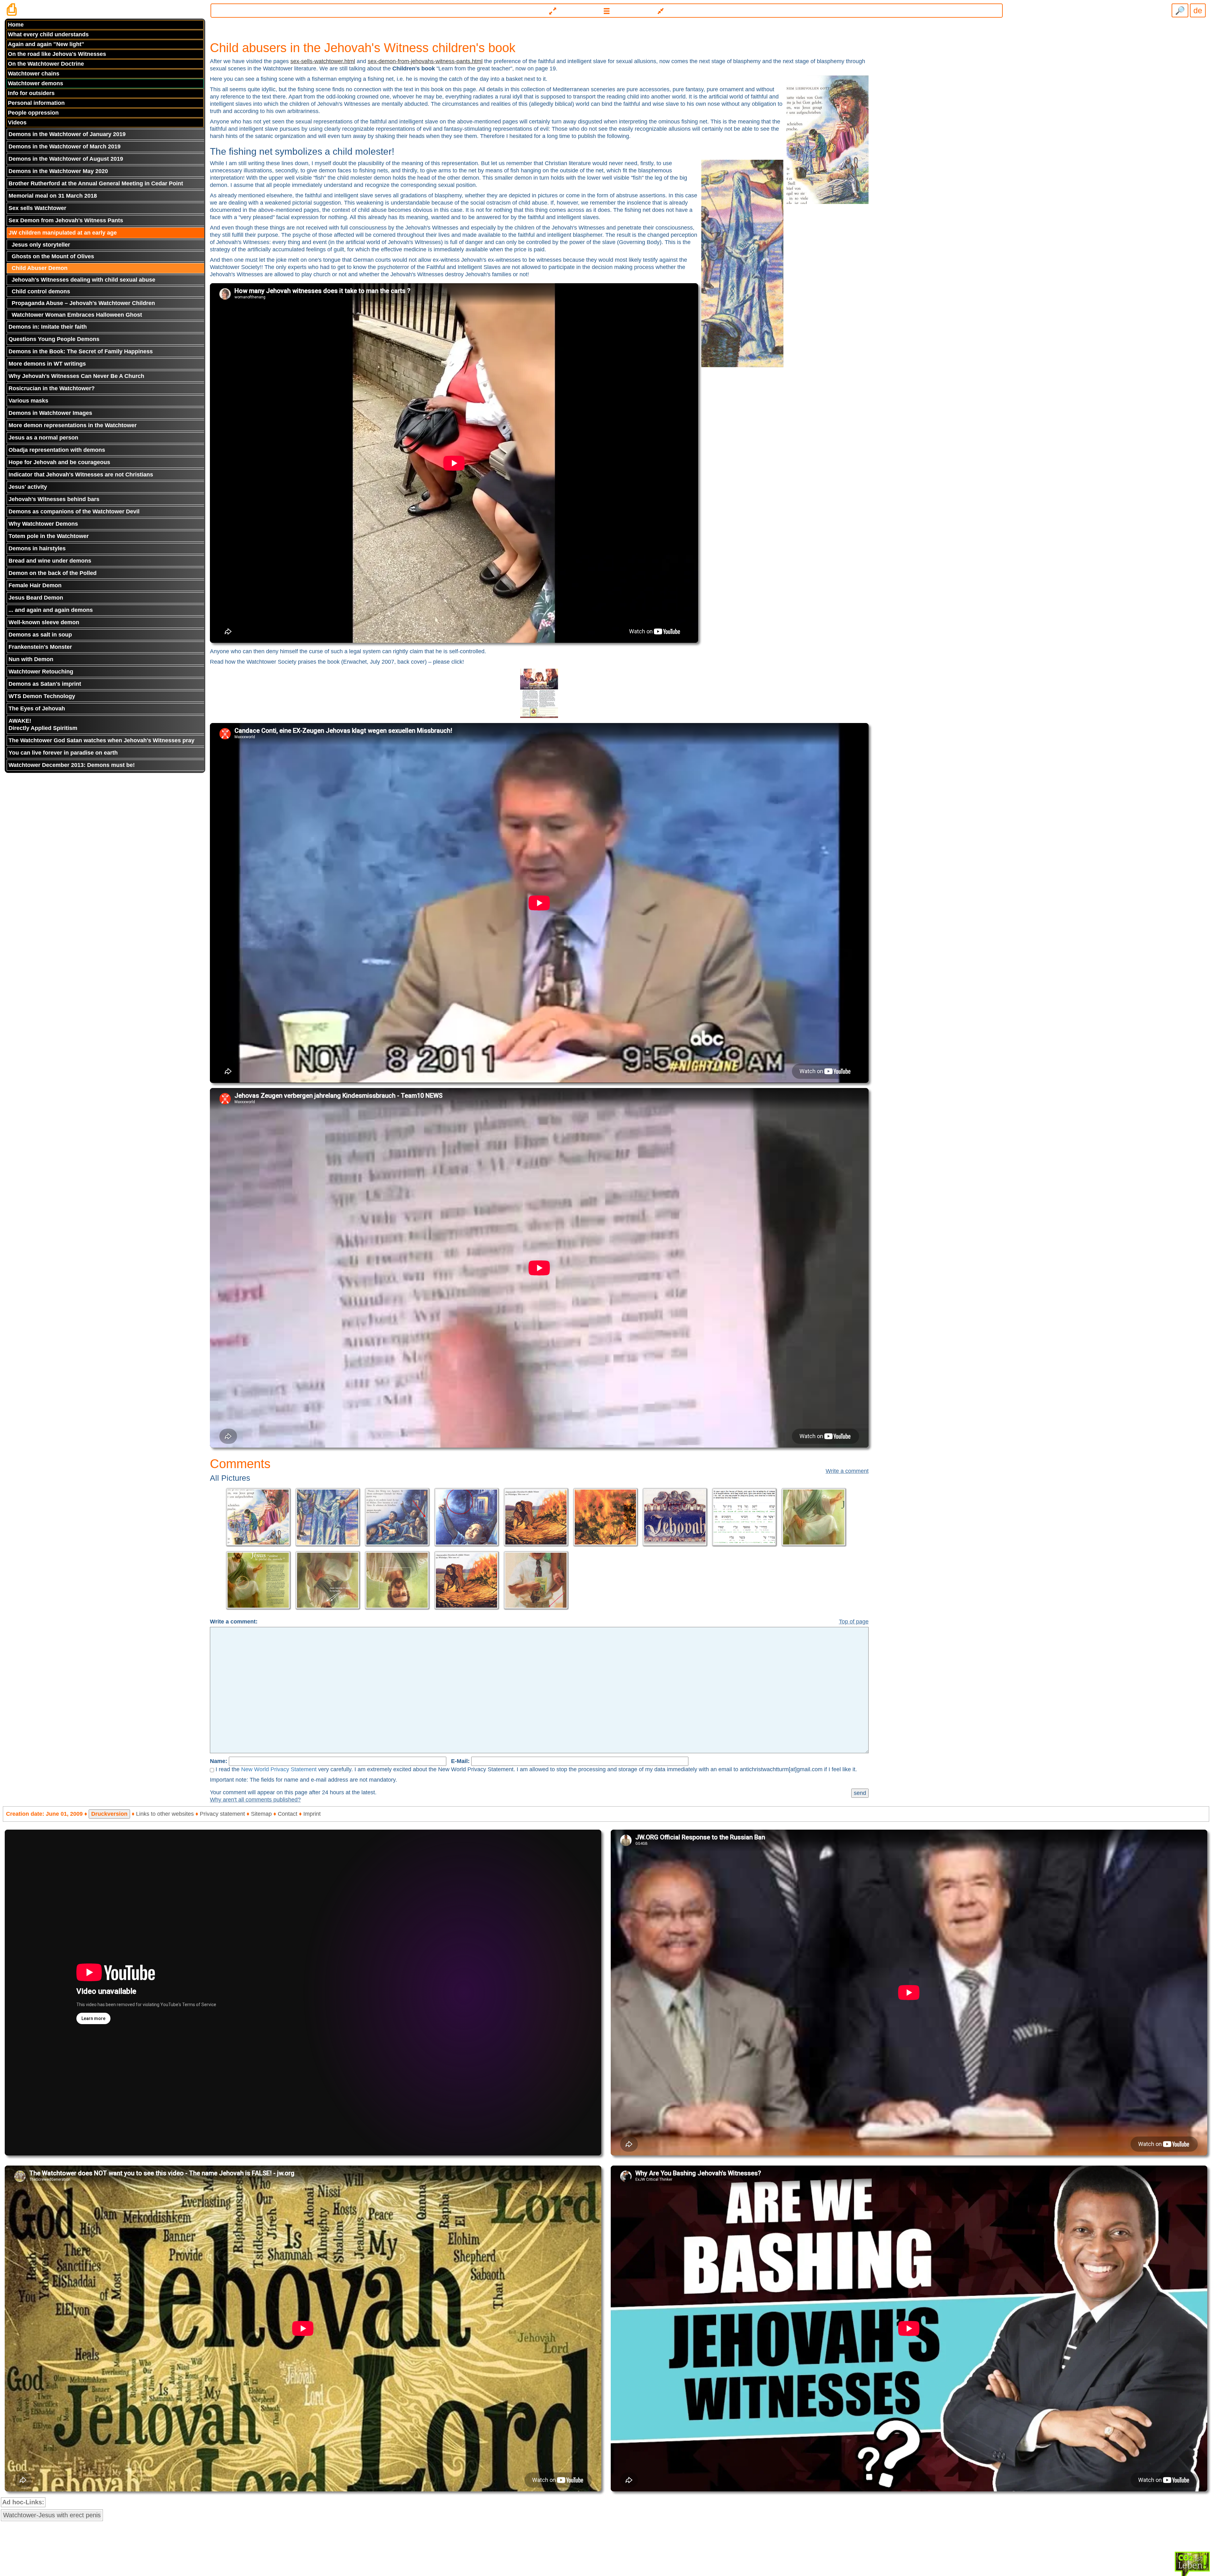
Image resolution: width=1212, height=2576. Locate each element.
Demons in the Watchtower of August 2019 (66, 159)
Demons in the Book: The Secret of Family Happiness (81, 351)
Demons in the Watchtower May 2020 (58, 171)
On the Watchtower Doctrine (46, 64)
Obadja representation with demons (57, 450)
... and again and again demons (51, 610)
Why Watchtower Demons (43, 524)
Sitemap (261, 1814)
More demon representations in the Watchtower (73, 425)
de (1198, 10)
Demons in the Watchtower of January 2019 (67, 134)
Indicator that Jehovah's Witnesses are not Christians (81, 475)
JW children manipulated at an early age (63, 233)
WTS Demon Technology (42, 696)
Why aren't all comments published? (255, 1800)
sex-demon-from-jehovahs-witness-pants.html (425, 61)
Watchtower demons (36, 83)
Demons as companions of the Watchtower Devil (74, 511)
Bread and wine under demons (50, 561)
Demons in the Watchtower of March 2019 (65, 146)
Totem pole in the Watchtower (49, 536)
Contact (288, 1814)
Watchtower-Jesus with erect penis (52, 2515)
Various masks (28, 401)
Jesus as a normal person (43, 438)
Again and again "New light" (46, 44)
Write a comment (847, 1471)
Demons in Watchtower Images (50, 413)
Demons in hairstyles (37, 548)
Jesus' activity (28, 487)
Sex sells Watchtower (37, 208)
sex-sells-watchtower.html (323, 61)
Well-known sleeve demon (44, 622)
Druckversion (109, 1814)
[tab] (606, 8)
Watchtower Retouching (41, 672)
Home (16, 25)
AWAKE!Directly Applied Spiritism (43, 724)
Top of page (854, 1622)
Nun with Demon (31, 659)
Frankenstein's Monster (40, 647)
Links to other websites (165, 1814)
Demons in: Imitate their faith (48, 327)
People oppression (33, 113)
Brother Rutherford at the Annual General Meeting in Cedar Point (96, 183)
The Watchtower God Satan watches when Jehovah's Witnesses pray (101, 740)
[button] (607, 11)
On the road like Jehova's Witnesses (57, 54)
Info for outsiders (31, 93)
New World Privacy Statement (279, 1769)
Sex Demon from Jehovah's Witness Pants (66, 220)
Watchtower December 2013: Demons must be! (72, 765)
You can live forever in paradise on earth (63, 753)
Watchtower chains (34, 74)
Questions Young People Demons (54, 339)
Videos (17, 123)
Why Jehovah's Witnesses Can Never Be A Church (76, 376)
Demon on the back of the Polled (53, 573)
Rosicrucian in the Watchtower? (52, 388)
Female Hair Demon (35, 585)
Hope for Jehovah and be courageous (59, 462)
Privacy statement (222, 1814)
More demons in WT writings (47, 364)
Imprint (312, 1814)
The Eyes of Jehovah (37, 708)
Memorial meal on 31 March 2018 (53, 196)
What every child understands (48, 34)
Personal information (36, 103)
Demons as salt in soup (40, 635)
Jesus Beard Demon (36, 598)
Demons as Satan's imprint (45, 684)
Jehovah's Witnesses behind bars (54, 499)
